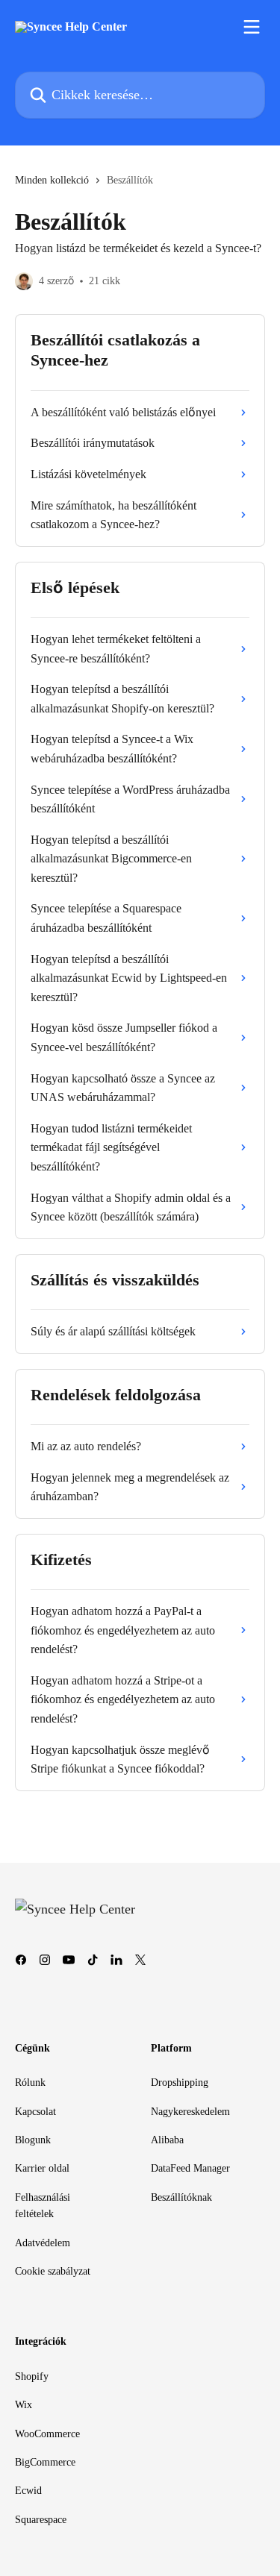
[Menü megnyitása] (252, 27)
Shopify (32, 2376)
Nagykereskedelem (190, 2112)
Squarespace (41, 2520)
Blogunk (33, 2140)
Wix (24, 2405)
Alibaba (167, 2140)
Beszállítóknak (181, 2197)
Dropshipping (180, 2083)
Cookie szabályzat (53, 2271)
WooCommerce (47, 2434)
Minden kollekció (52, 180)
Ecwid (28, 2491)
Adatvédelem (43, 2243)
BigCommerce (45, 2462)
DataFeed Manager (190, 2168)
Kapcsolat (35, 2112)
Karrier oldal (42, 2168)
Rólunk (30, 2083)
